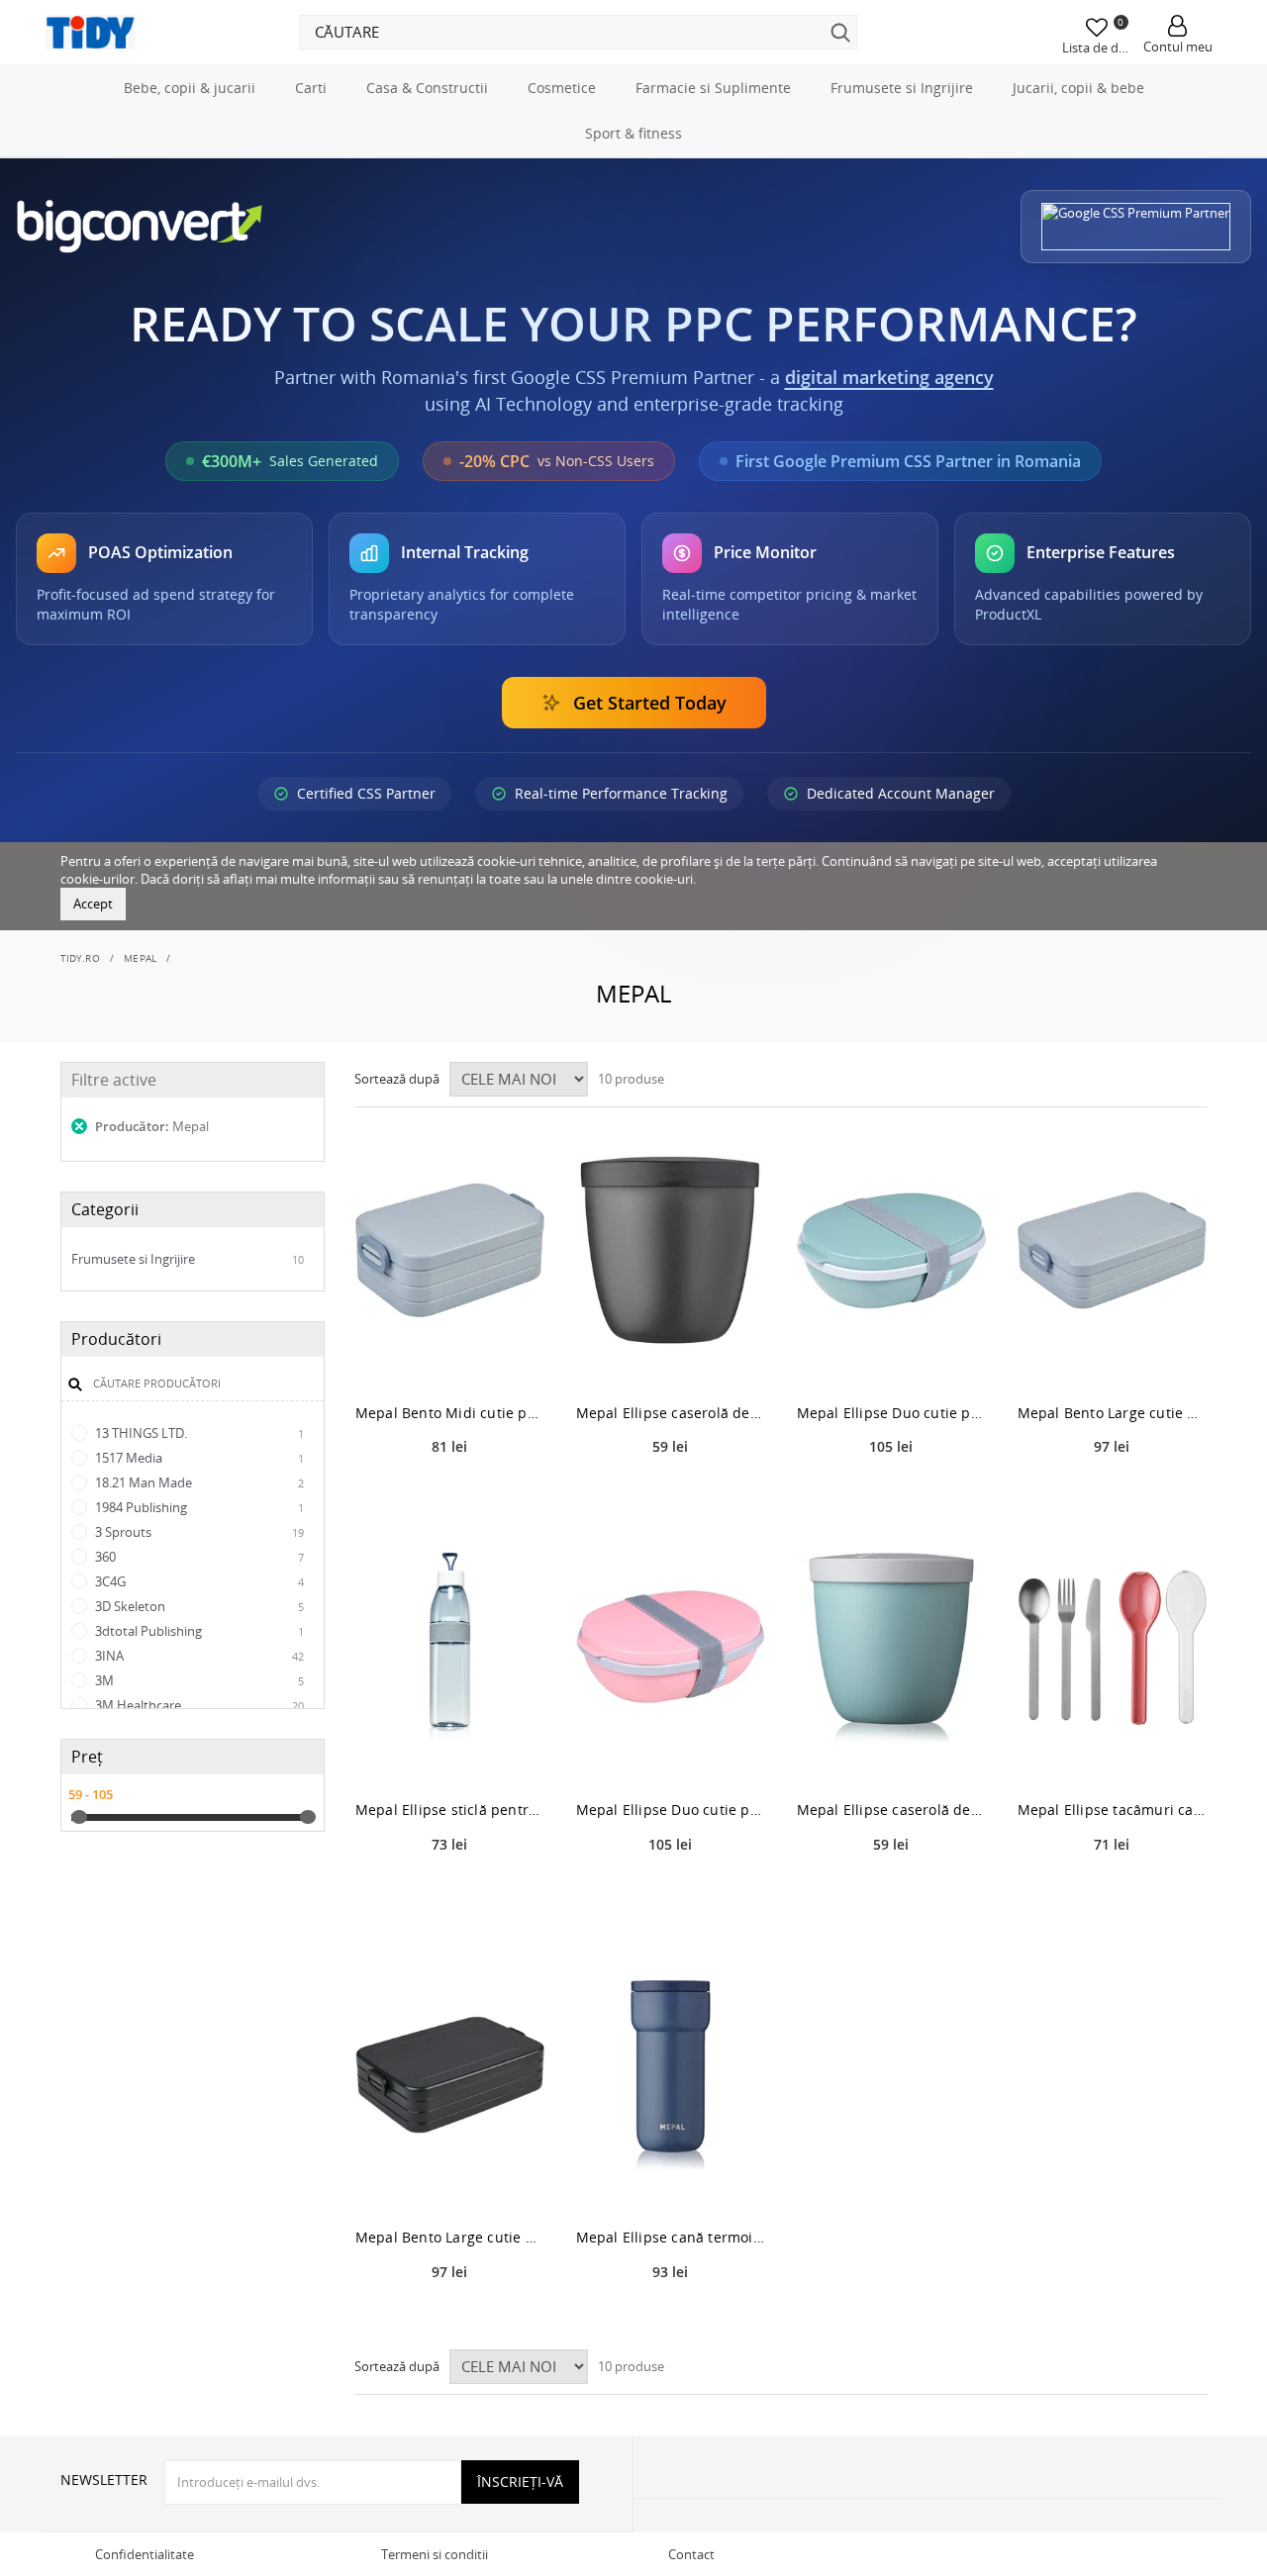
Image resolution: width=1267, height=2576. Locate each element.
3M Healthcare (198, 1705)
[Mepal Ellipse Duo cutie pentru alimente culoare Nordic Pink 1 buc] (671, 1647)
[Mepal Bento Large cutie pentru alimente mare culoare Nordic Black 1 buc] (450, 2075)
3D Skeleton (198, 1606)
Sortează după (397, 1079)
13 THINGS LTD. (198, 1433)
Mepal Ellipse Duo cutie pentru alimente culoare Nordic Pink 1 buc (671, 1810)
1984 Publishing (198, 1507)
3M (198, 1680)
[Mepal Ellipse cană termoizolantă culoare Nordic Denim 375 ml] (671, 2075)
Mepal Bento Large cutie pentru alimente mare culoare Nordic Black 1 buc (450, 2237)
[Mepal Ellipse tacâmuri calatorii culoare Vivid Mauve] (1112, 1647)
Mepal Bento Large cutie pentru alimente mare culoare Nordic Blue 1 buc (1112, 1413)
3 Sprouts (198, 1532)
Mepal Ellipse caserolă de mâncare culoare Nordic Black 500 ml (671, 1413)
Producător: (150, 1126)
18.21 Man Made (198, 1482)
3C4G (198, 1581)
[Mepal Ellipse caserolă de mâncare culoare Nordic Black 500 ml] (671, 1250)
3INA (198, 1656)
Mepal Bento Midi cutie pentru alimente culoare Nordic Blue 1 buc (450, 1413)
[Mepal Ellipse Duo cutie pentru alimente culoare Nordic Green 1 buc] (891, 1250)
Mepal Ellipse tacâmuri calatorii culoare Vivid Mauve (1112, 1810)
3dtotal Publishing (198, 1631)
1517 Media (198, 1458)
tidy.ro (80, 958)
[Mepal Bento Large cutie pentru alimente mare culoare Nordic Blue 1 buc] (1112, 1250)
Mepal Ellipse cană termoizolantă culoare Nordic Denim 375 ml (671, 2237)
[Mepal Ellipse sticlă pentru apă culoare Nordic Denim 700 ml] (450, 1647)
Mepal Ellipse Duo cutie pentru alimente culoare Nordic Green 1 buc (891, 1413)
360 (198, 1557)
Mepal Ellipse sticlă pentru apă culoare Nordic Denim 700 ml (450, 1810)
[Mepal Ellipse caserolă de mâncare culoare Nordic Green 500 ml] (891, 1647)
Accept (93, 904)
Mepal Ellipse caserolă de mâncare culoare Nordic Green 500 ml (891, 1810)
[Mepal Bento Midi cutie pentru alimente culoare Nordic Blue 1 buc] (450, 1250)
